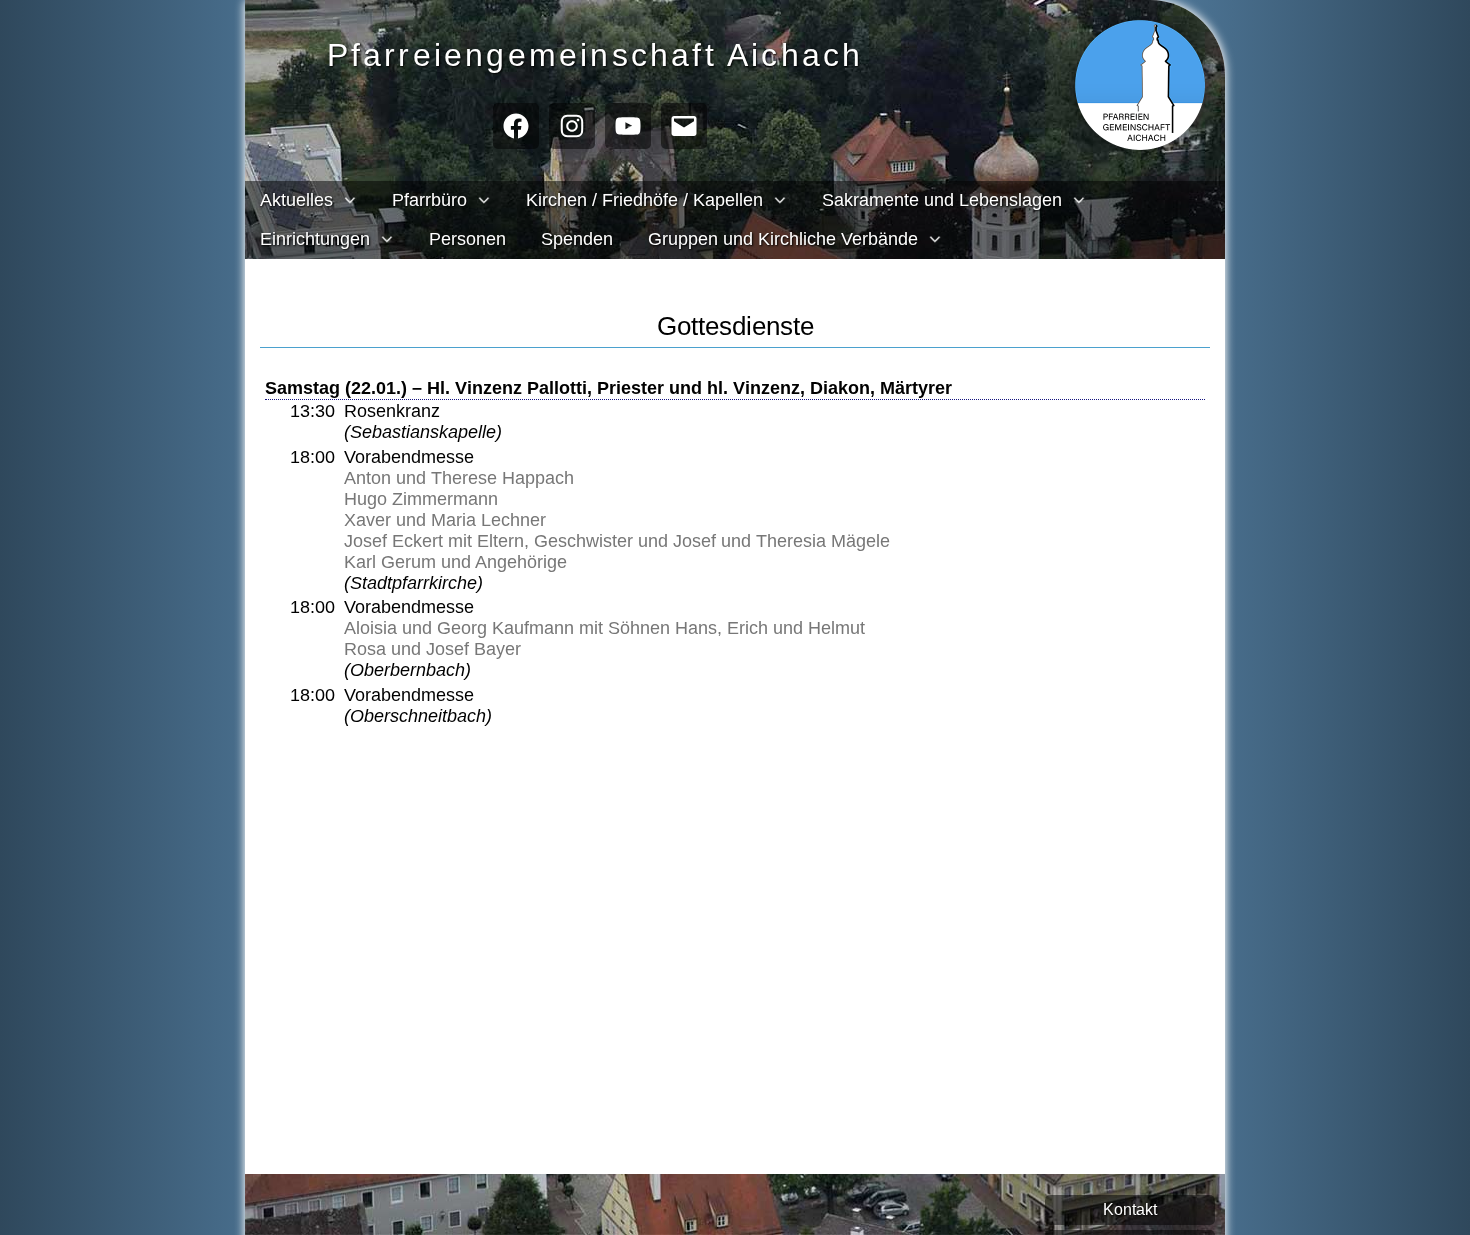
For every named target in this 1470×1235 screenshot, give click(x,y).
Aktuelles (296, 200)
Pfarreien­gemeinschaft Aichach (595, 55)
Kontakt (1130, 1209)
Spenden (577, 239)
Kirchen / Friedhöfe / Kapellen (644, 200)
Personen (467, 239)
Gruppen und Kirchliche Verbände (783, 239)
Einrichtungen (315, 239)
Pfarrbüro (429, 200)
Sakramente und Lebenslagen (942, 200)
